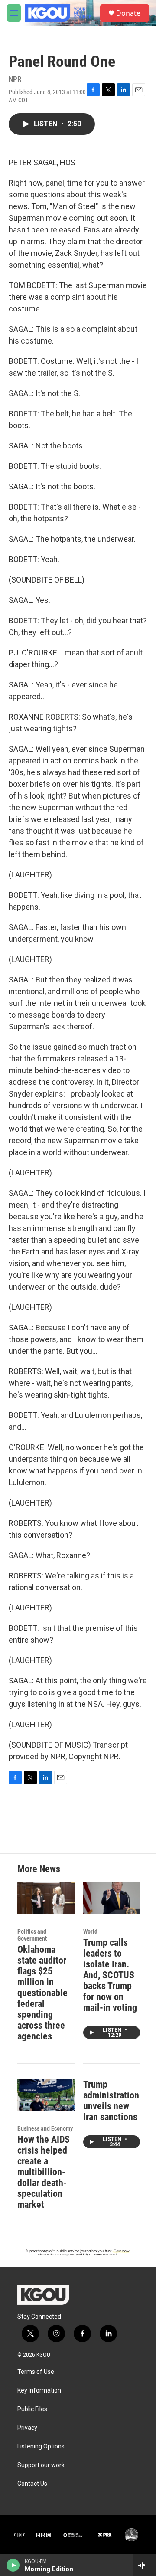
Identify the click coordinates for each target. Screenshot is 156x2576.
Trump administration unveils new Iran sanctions (111, 2101)
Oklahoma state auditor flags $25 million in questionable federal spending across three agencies (42, 1993)
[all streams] (145, 2565)
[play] (13, 2565)
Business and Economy (45, 2128)
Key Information (39, 2391)
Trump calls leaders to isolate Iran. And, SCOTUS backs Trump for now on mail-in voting (110, 1975)
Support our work (41, 2465)
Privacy (27, 2428)
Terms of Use (36, 2372)
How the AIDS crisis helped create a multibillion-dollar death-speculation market (44, 2172)
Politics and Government (32, 1935)
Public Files (32, 2409)
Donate (128, 13)
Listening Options (41, 2447)
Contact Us (32, 2484)
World (90, 1931)
